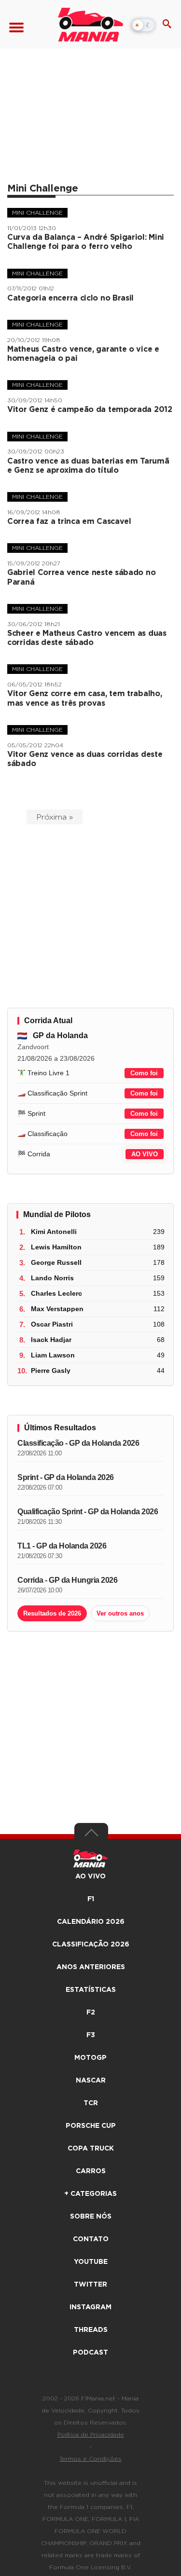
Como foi (144, 1073)
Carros (91, 2171)
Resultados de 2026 (52, 1613)
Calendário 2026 (91, 1922)
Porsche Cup (91, 2126)
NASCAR (91, 2081)
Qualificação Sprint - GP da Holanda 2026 (88, 1512)
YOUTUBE (91, 2262)
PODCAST (90, 2353)
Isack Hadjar (51, 1340)
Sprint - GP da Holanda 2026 (66, 1477)
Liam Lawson (53, 1355)
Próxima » (55, 817)
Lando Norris (52, 1278)
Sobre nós (91, 2217)
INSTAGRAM (90, 2307)
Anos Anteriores (91, 1967)
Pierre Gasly (51, 1370)
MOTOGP (90, 2058)
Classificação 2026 (91, 1945)
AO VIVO (145, 1154)
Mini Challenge (37, 213)
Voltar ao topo (91, 1835)
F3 (91, 2035)
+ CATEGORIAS (90, 2194)
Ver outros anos (120, 1613)
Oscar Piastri (52, 1324)
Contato (91, 2239)
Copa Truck (91, 2149)
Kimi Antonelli (54, 1232)
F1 (91, 1899)
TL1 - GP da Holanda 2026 (62, 1546)
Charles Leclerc (56, 1293)
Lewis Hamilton (56, 1247)
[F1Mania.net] (90, 25)
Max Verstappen (57, 1309)
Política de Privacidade (91, 2435)
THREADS (91, 2330)
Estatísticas (91, 1990)
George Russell (56, 1262)
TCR (91, 2103)
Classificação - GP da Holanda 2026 (78, 1443)
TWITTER (90, 2285)
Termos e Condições (90, 2459)
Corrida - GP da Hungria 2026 (67, 1580)
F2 (91, 2013)
